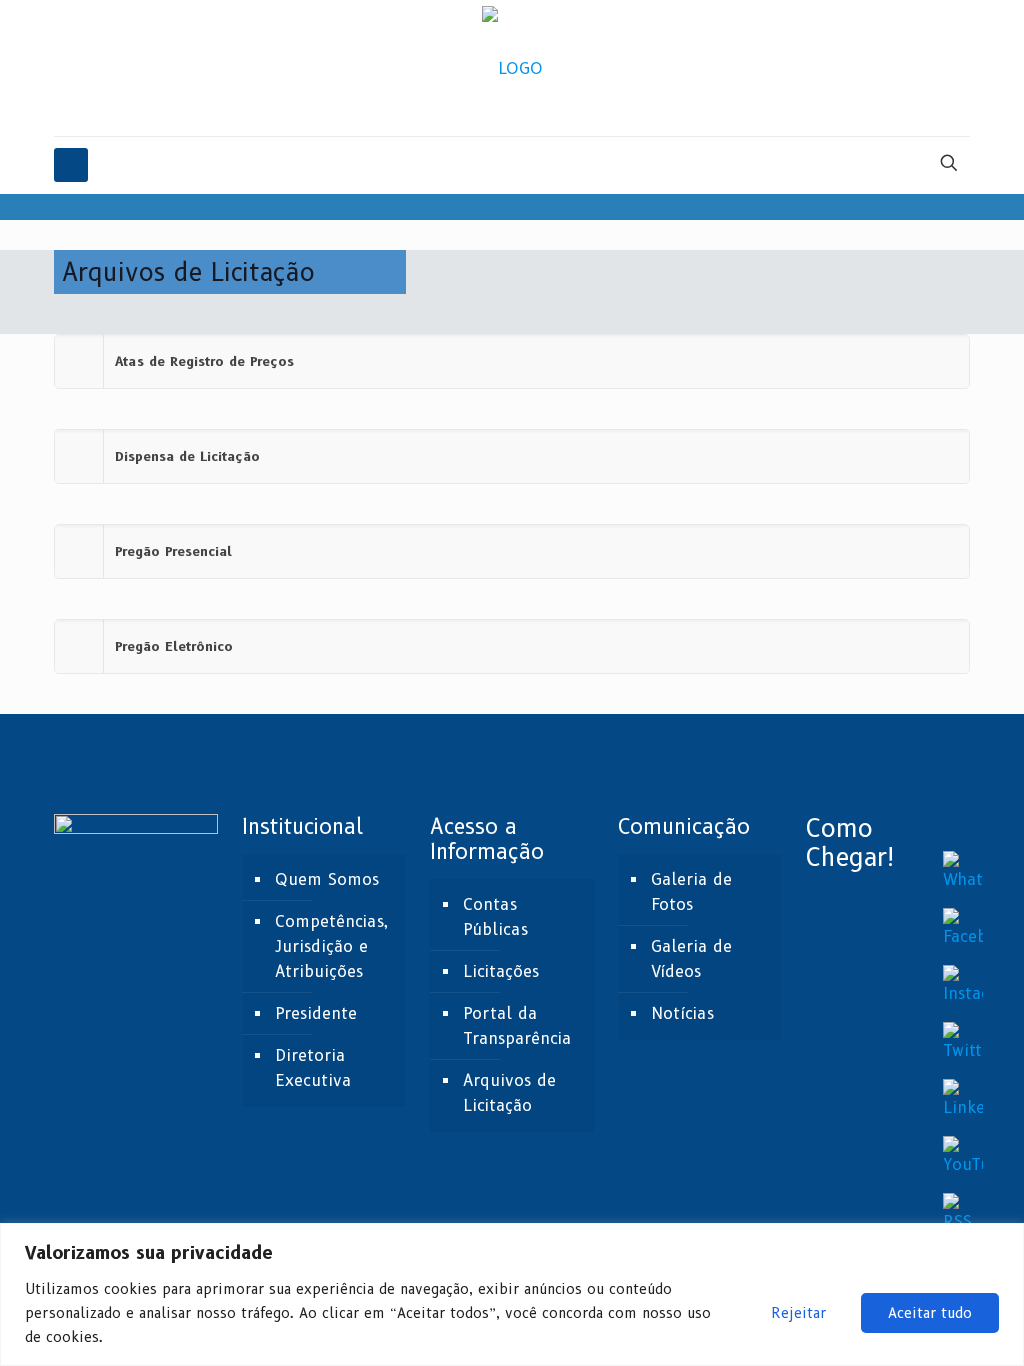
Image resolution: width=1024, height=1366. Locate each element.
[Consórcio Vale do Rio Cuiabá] (512, 68)
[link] (512, 361)
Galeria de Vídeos (691, 959)
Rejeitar (798, 1313)
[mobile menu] (71, 165)
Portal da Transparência (517, 1026)
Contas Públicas (495, 917)
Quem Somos (327, 879)
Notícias (682, 1013)
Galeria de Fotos (691, 892)
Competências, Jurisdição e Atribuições (331, 946)
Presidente (316, 1013)
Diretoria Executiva (313, 1068)
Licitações (501, 971)
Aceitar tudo (930, 1313)
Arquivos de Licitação (509, 1093)
